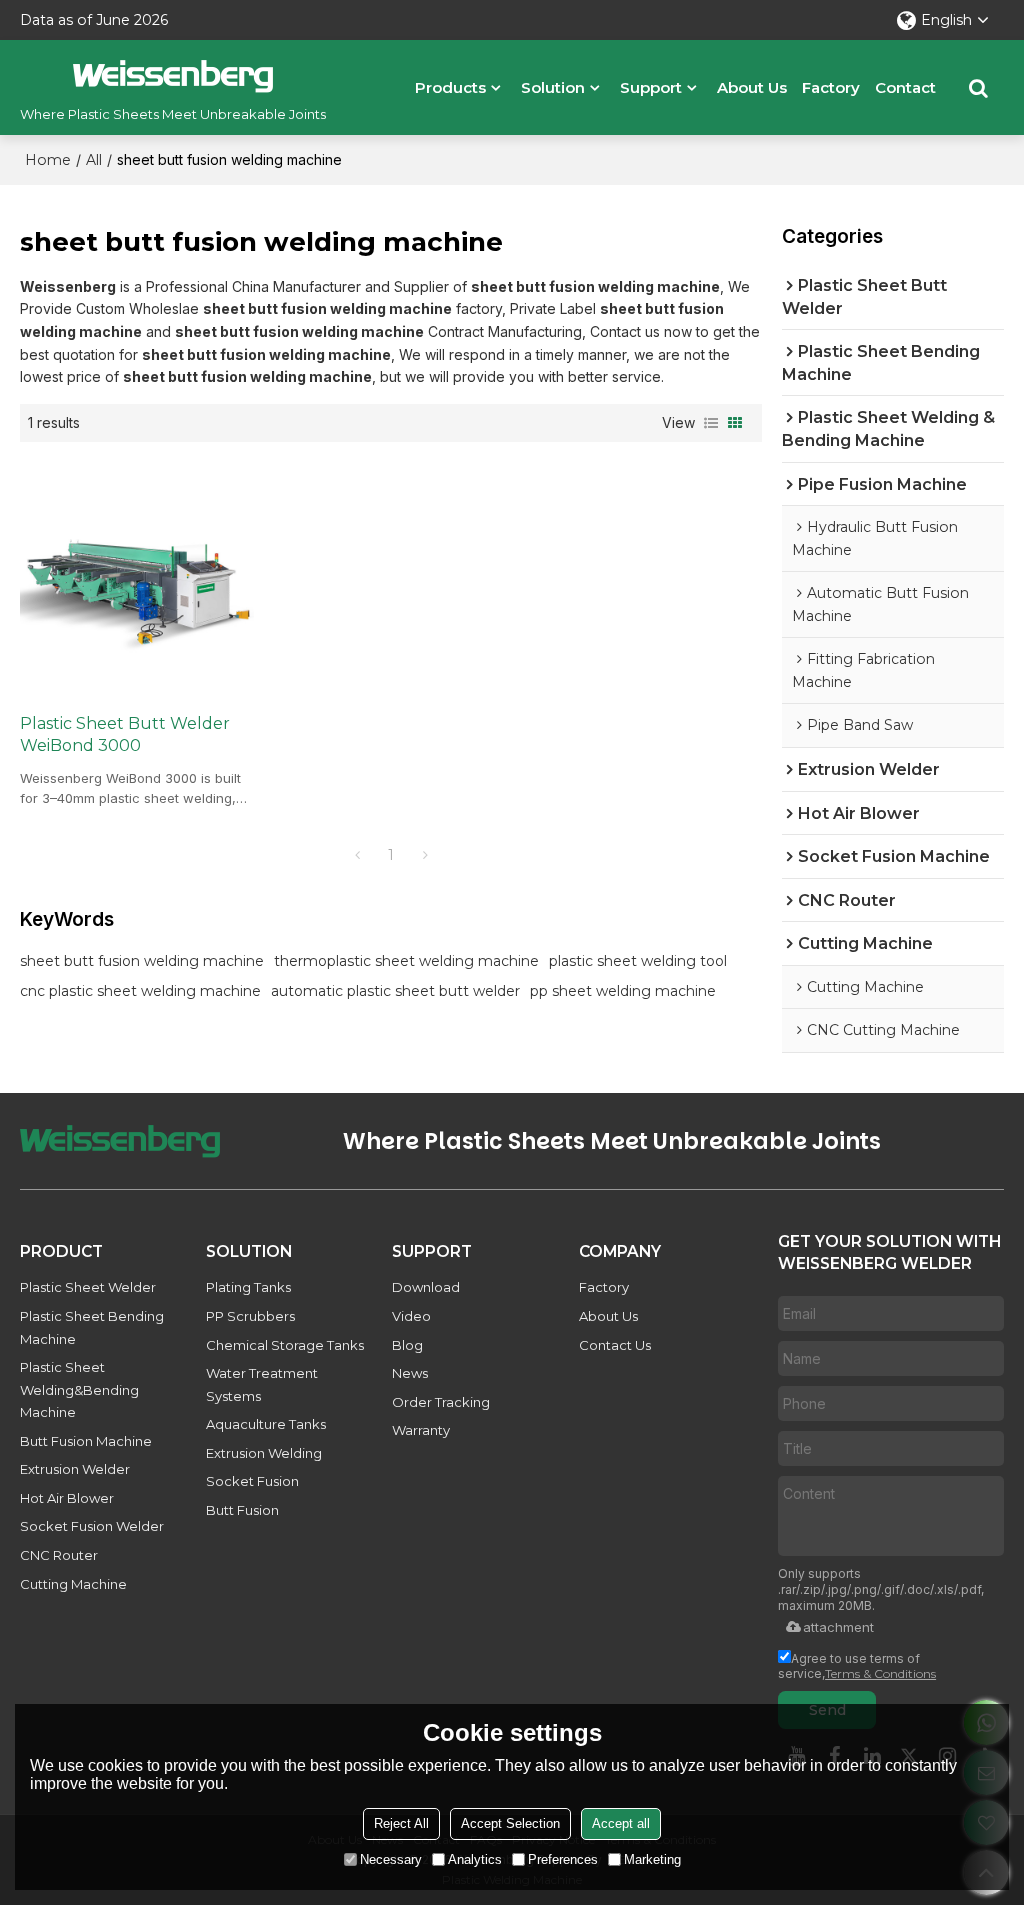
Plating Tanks (248, 1287)
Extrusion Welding (264, 1453)
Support (651, 87)
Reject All (401, 1823)
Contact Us (615, 1345)
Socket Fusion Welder (92, 1526)
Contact (905, 87)
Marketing (652, 1859)
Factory (831, 87)
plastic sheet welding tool (638, 961)
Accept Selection (510, 1823)
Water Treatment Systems (262, 1384)
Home (48, 160)
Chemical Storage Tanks (285, 1345)
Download (426, 1287)
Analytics (475, 1859)
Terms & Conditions (880, 1673)
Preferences (563, 1859)
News (410, 1373)
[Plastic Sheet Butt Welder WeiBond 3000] (137, 577)
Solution (553, 87)
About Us (752, 87)
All (94, 160)
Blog (407, 1345)
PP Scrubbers (250, 1316)
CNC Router (59, 1555)
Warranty (421, 1430)
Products (450, 87)
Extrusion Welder (75, 1469)
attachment (838, 1627)
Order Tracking (441, 1402)
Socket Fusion (252, 1481)
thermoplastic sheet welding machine (406, 961)
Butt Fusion (242, 1510)
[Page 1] (357, 855)
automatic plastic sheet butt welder (395, 991)
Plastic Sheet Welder (88, 1287)
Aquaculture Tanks (266, 1424)
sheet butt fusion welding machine (142, 961)
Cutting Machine (73, 1584)
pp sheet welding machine (623, 991)
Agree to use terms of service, (857, 1666)
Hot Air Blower (67, 1498)
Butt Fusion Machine (86, 1441)
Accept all (621, 1823)
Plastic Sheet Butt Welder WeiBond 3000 (125, 734)
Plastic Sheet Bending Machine (92, 1327)
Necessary (391, 1859)
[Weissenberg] (173, 76)
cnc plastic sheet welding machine (140, 991)
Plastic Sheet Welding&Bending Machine (79, 1389)
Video (411, 1316)
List (711, 423)
